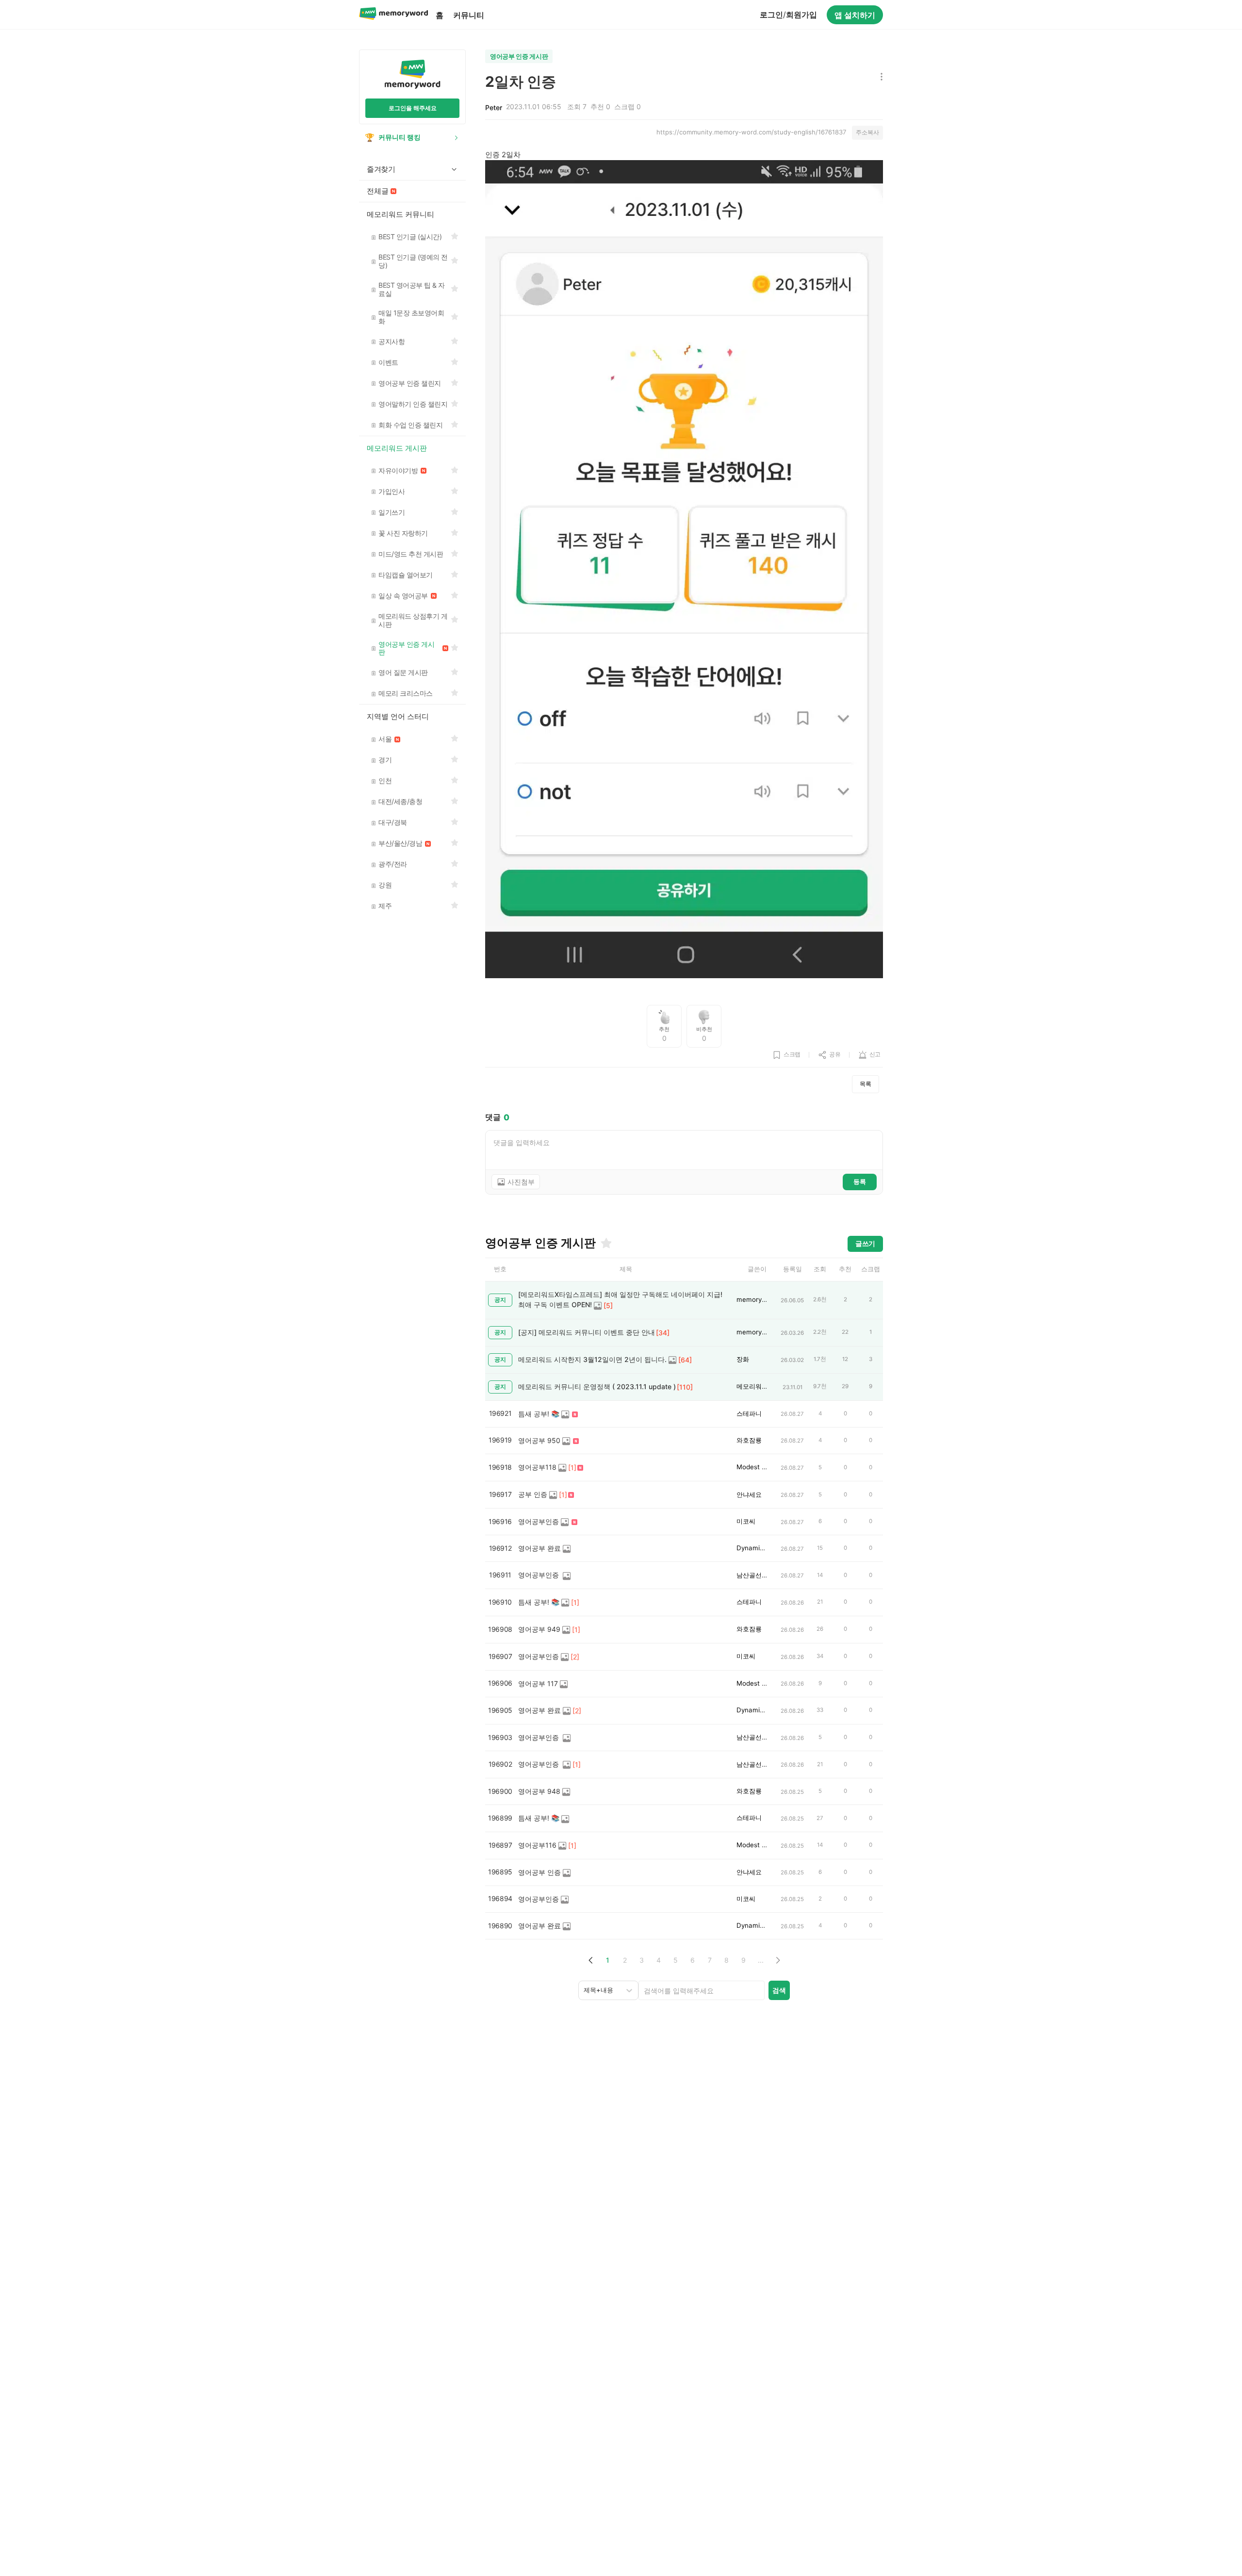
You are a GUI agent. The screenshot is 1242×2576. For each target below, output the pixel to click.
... (761, 1960)
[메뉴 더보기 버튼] (879, 77)
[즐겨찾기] (605, 1243)
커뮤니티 (469, 15)
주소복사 (867, 132)
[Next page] (777, 1960)
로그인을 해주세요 (413, 108)
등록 (860, 1181)
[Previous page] (591, 1960)
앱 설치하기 (855, 15)
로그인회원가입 (788, 15)
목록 (866, 1084)
